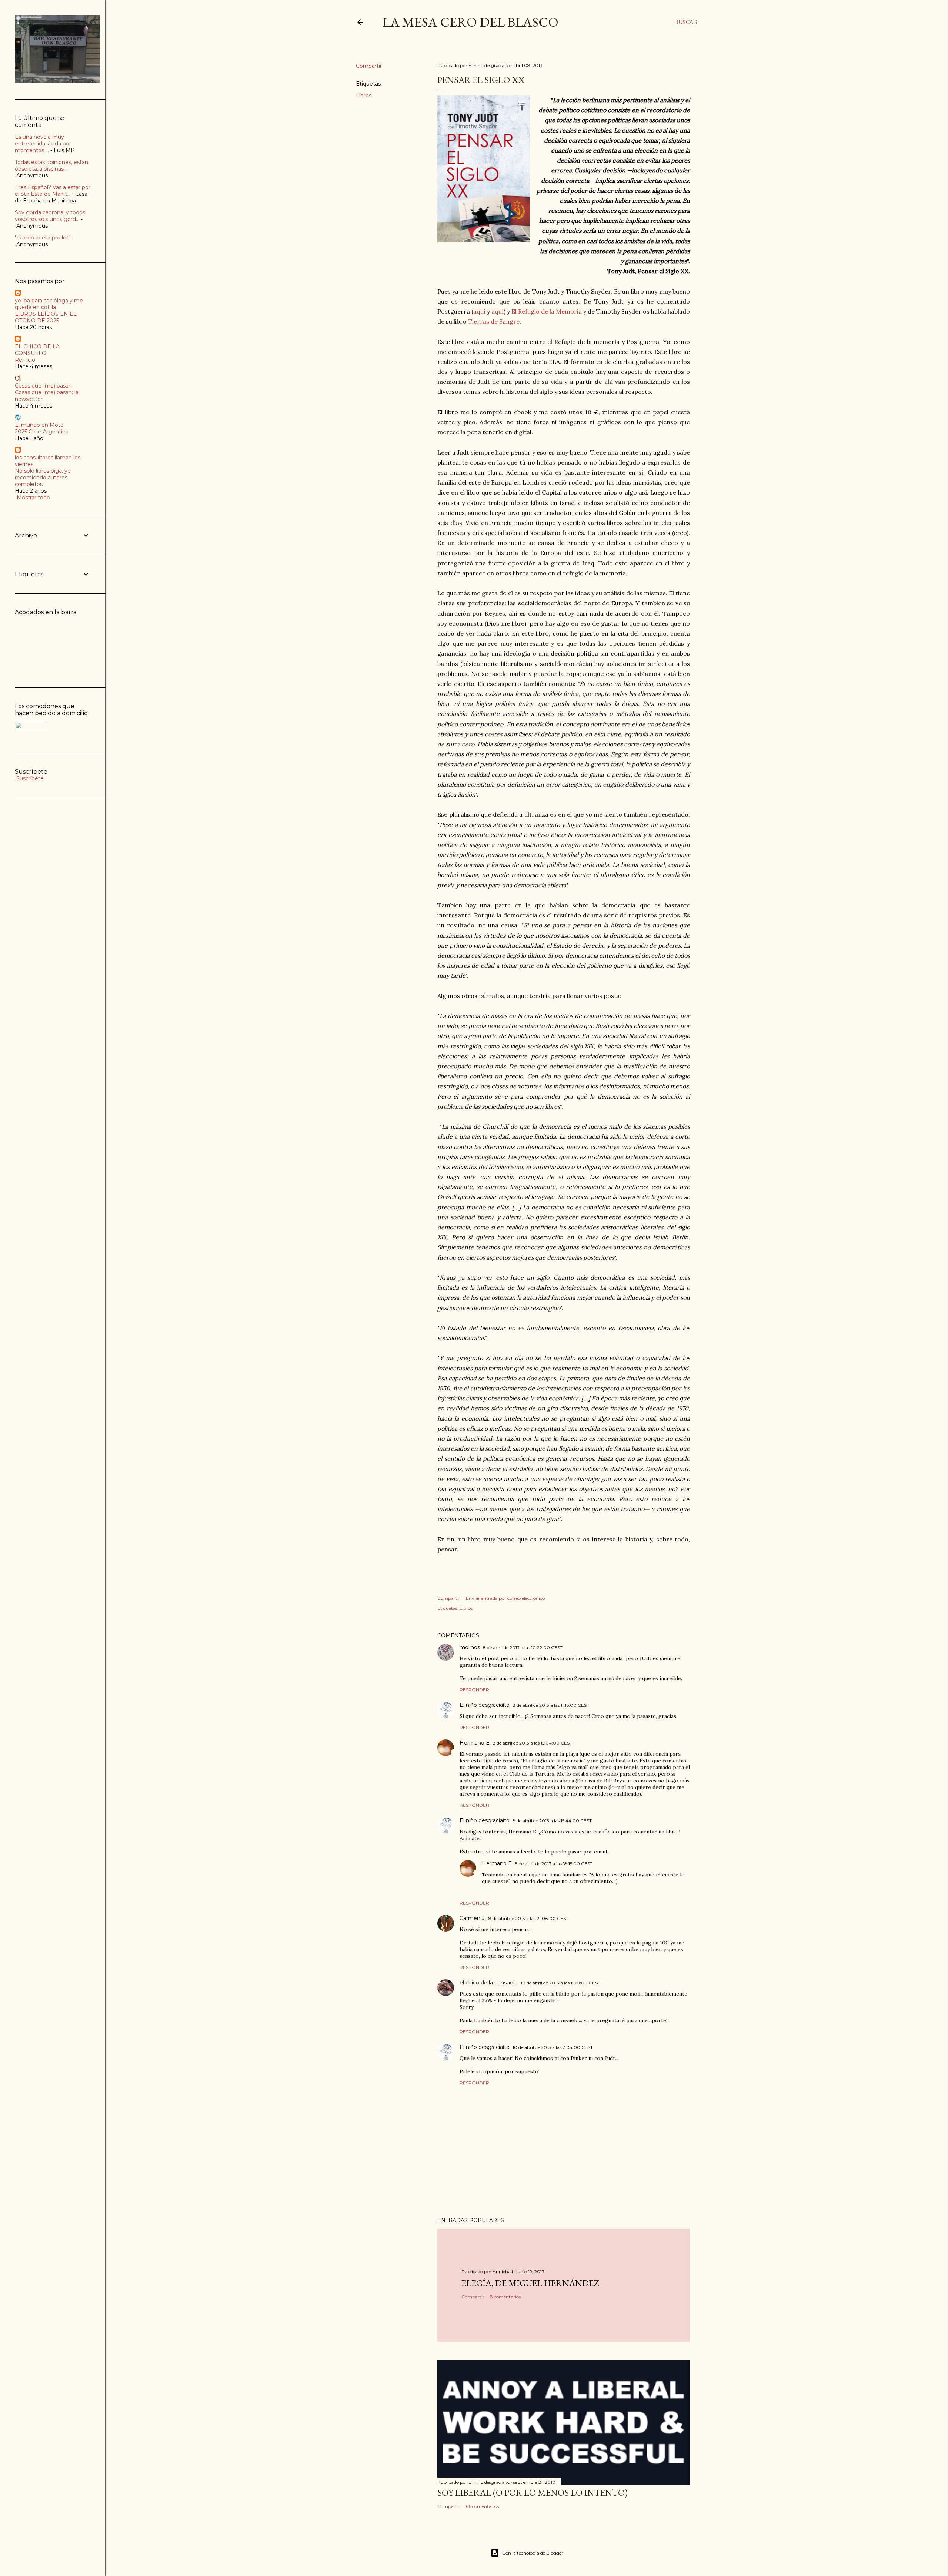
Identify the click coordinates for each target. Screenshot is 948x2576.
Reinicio (25, 360)
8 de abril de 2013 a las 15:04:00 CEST (532, 1743)
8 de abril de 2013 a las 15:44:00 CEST (552, 1821)
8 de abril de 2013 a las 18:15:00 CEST (554, 1864)
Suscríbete (29, 778)
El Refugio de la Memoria (547, 311)
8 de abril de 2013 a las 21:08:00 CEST (528, 1918)
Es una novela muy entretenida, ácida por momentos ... (43, 144)
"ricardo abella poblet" (43, 238)
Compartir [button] (369, 66)
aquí (479, 311)
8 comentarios (505, 2297)
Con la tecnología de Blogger (533, 2553)
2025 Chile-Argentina (42, 432)
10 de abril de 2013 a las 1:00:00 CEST (560, 1983)
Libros (364, 96)
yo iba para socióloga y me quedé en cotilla (49, 304)
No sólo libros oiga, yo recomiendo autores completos (43, 478)
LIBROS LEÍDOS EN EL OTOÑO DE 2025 (46, 317)
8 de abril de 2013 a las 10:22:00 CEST (523, 1647)
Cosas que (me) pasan (43, 386)
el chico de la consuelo (489, 1983)
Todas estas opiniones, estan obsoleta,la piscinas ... (51, 165)
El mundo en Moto (39, 425)
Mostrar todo (33, 498)
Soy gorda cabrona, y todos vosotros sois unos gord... (50, 216)
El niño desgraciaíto (485, 1705)
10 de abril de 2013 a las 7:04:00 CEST (553, 2047)
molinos (470, 1647)
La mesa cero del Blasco (470, 22)
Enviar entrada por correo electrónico (505, 1598)
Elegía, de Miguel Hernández (530, 2283)
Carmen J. (473, 1918)
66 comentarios (482, 2506)
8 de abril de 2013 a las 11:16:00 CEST (551, 1705)
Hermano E (475, 1743)
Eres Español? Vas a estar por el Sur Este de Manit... (53, 191)
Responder (474, 1690)
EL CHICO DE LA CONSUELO (37, 350)
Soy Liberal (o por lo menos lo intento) (533, 2493)
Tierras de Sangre (494, 321)
